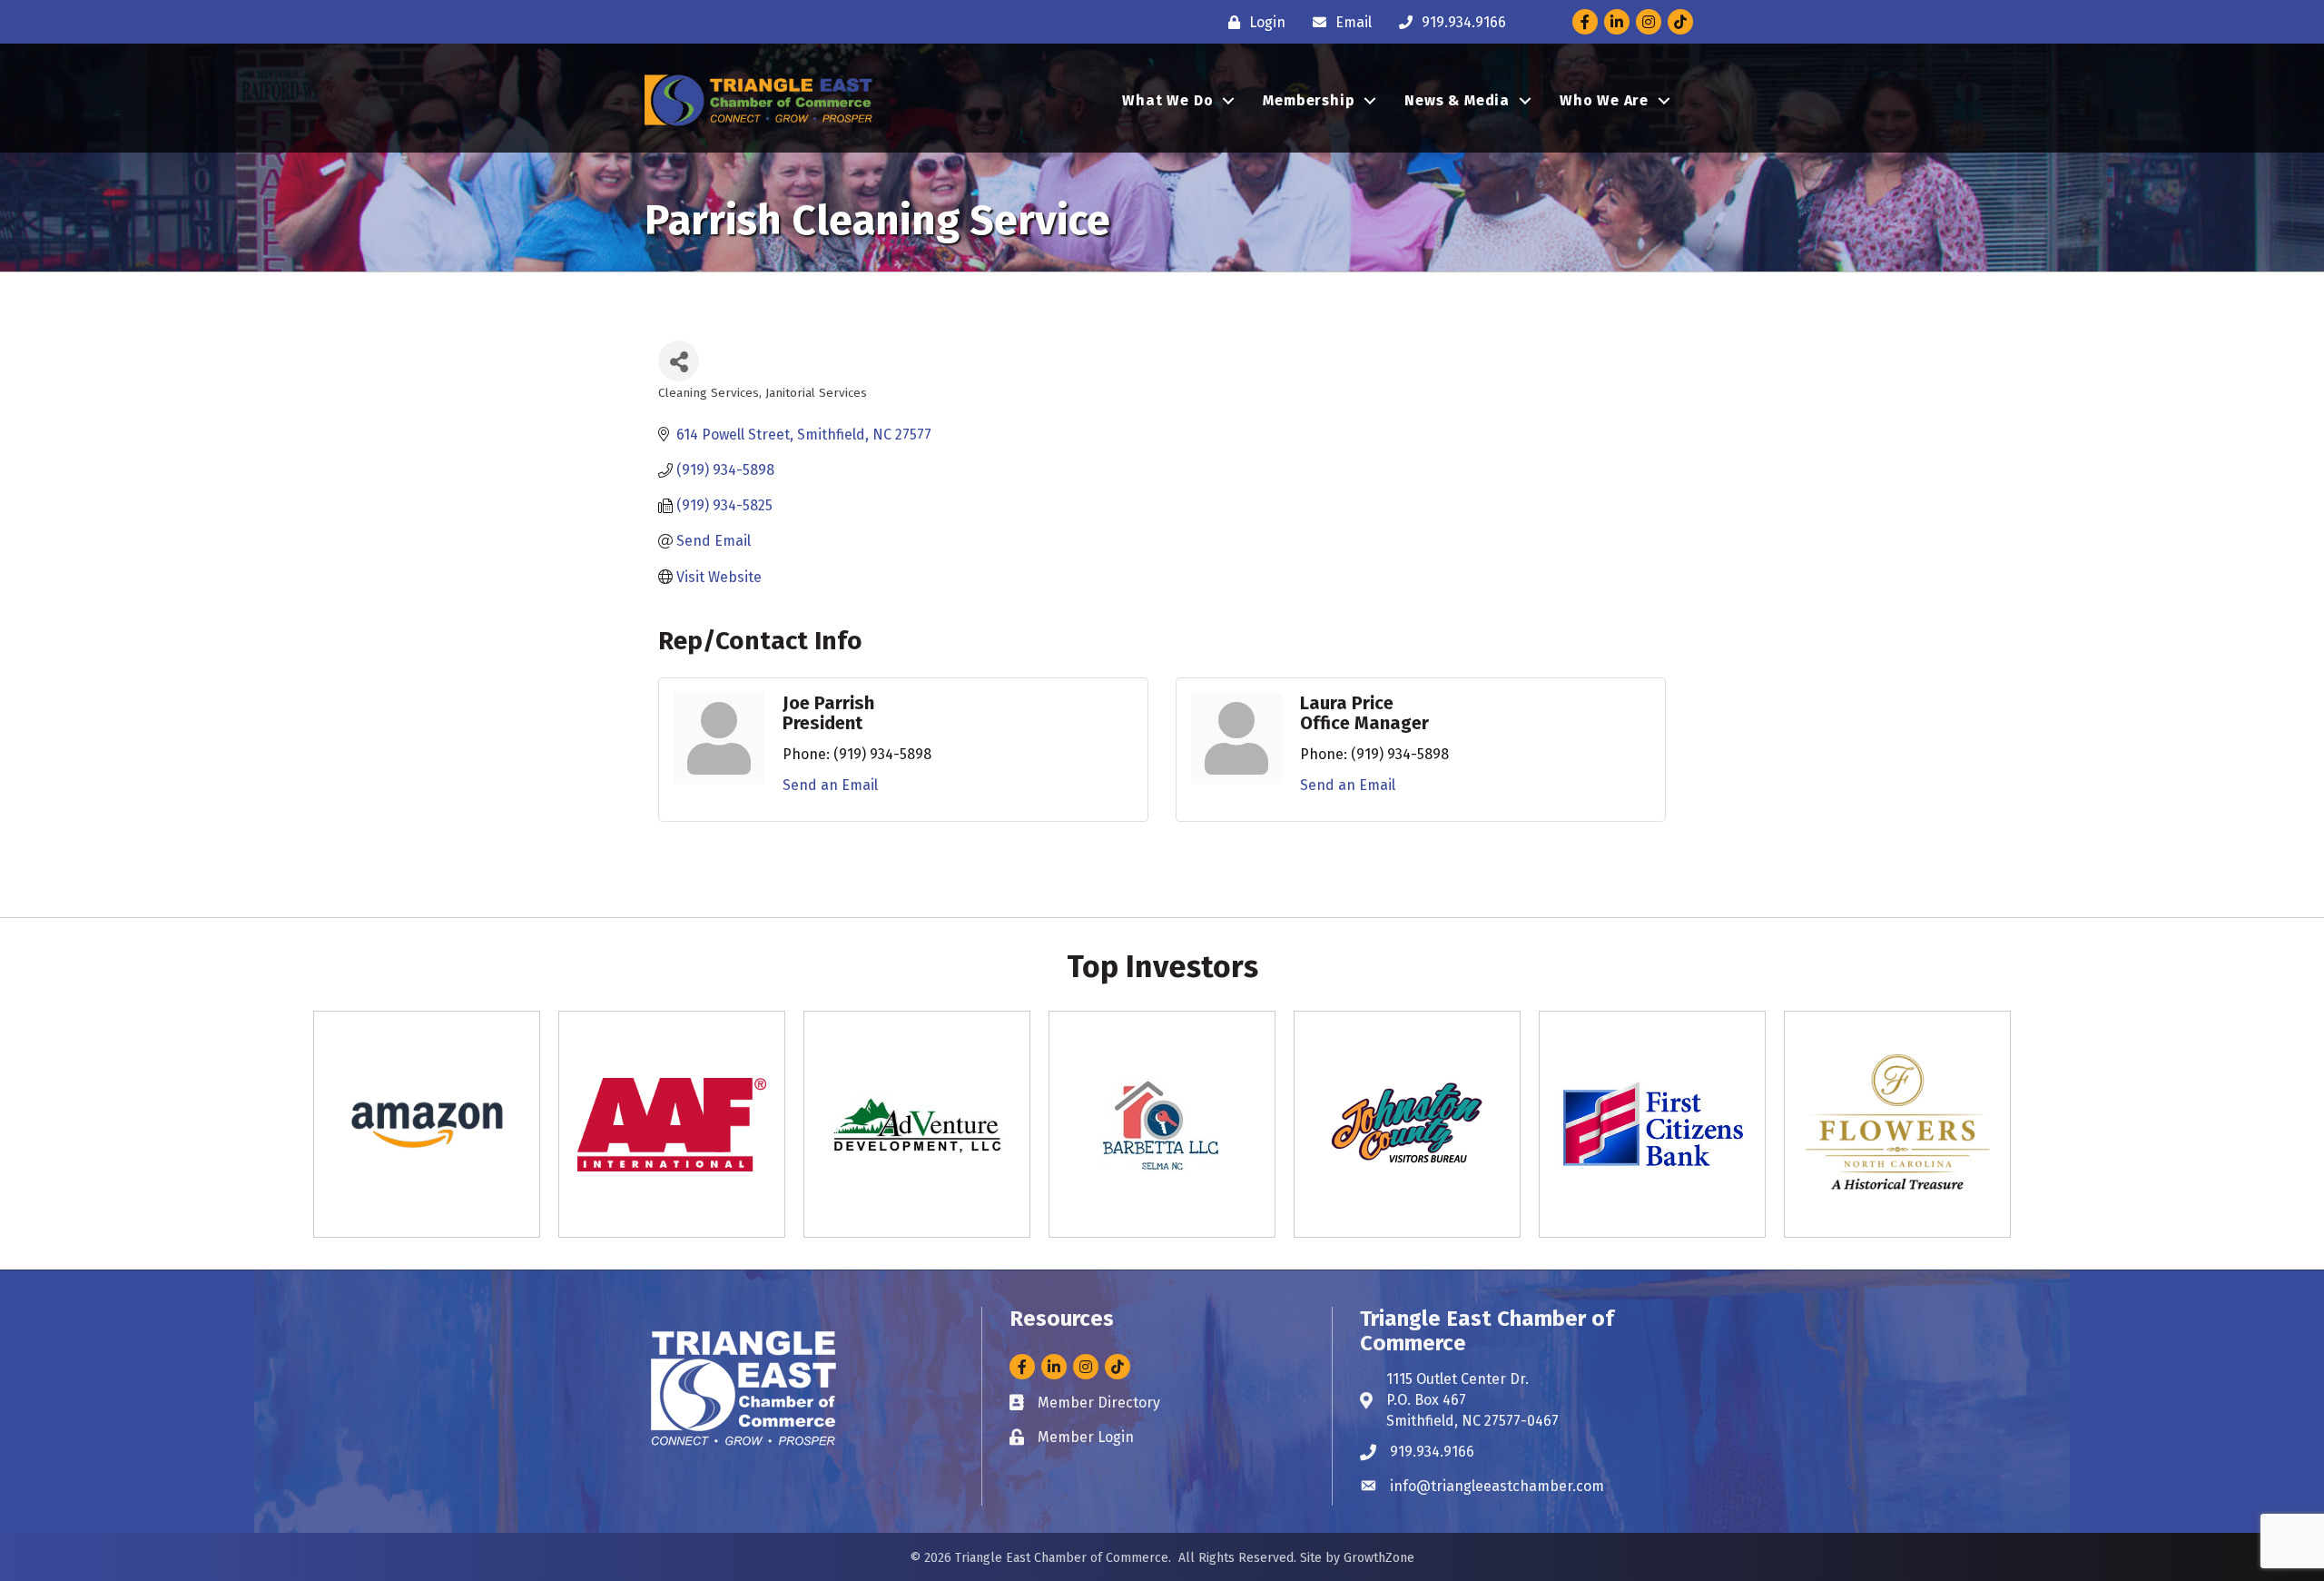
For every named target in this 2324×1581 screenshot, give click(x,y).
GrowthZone (1379, 1558)
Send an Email (830, 785)
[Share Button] (679, 361)
